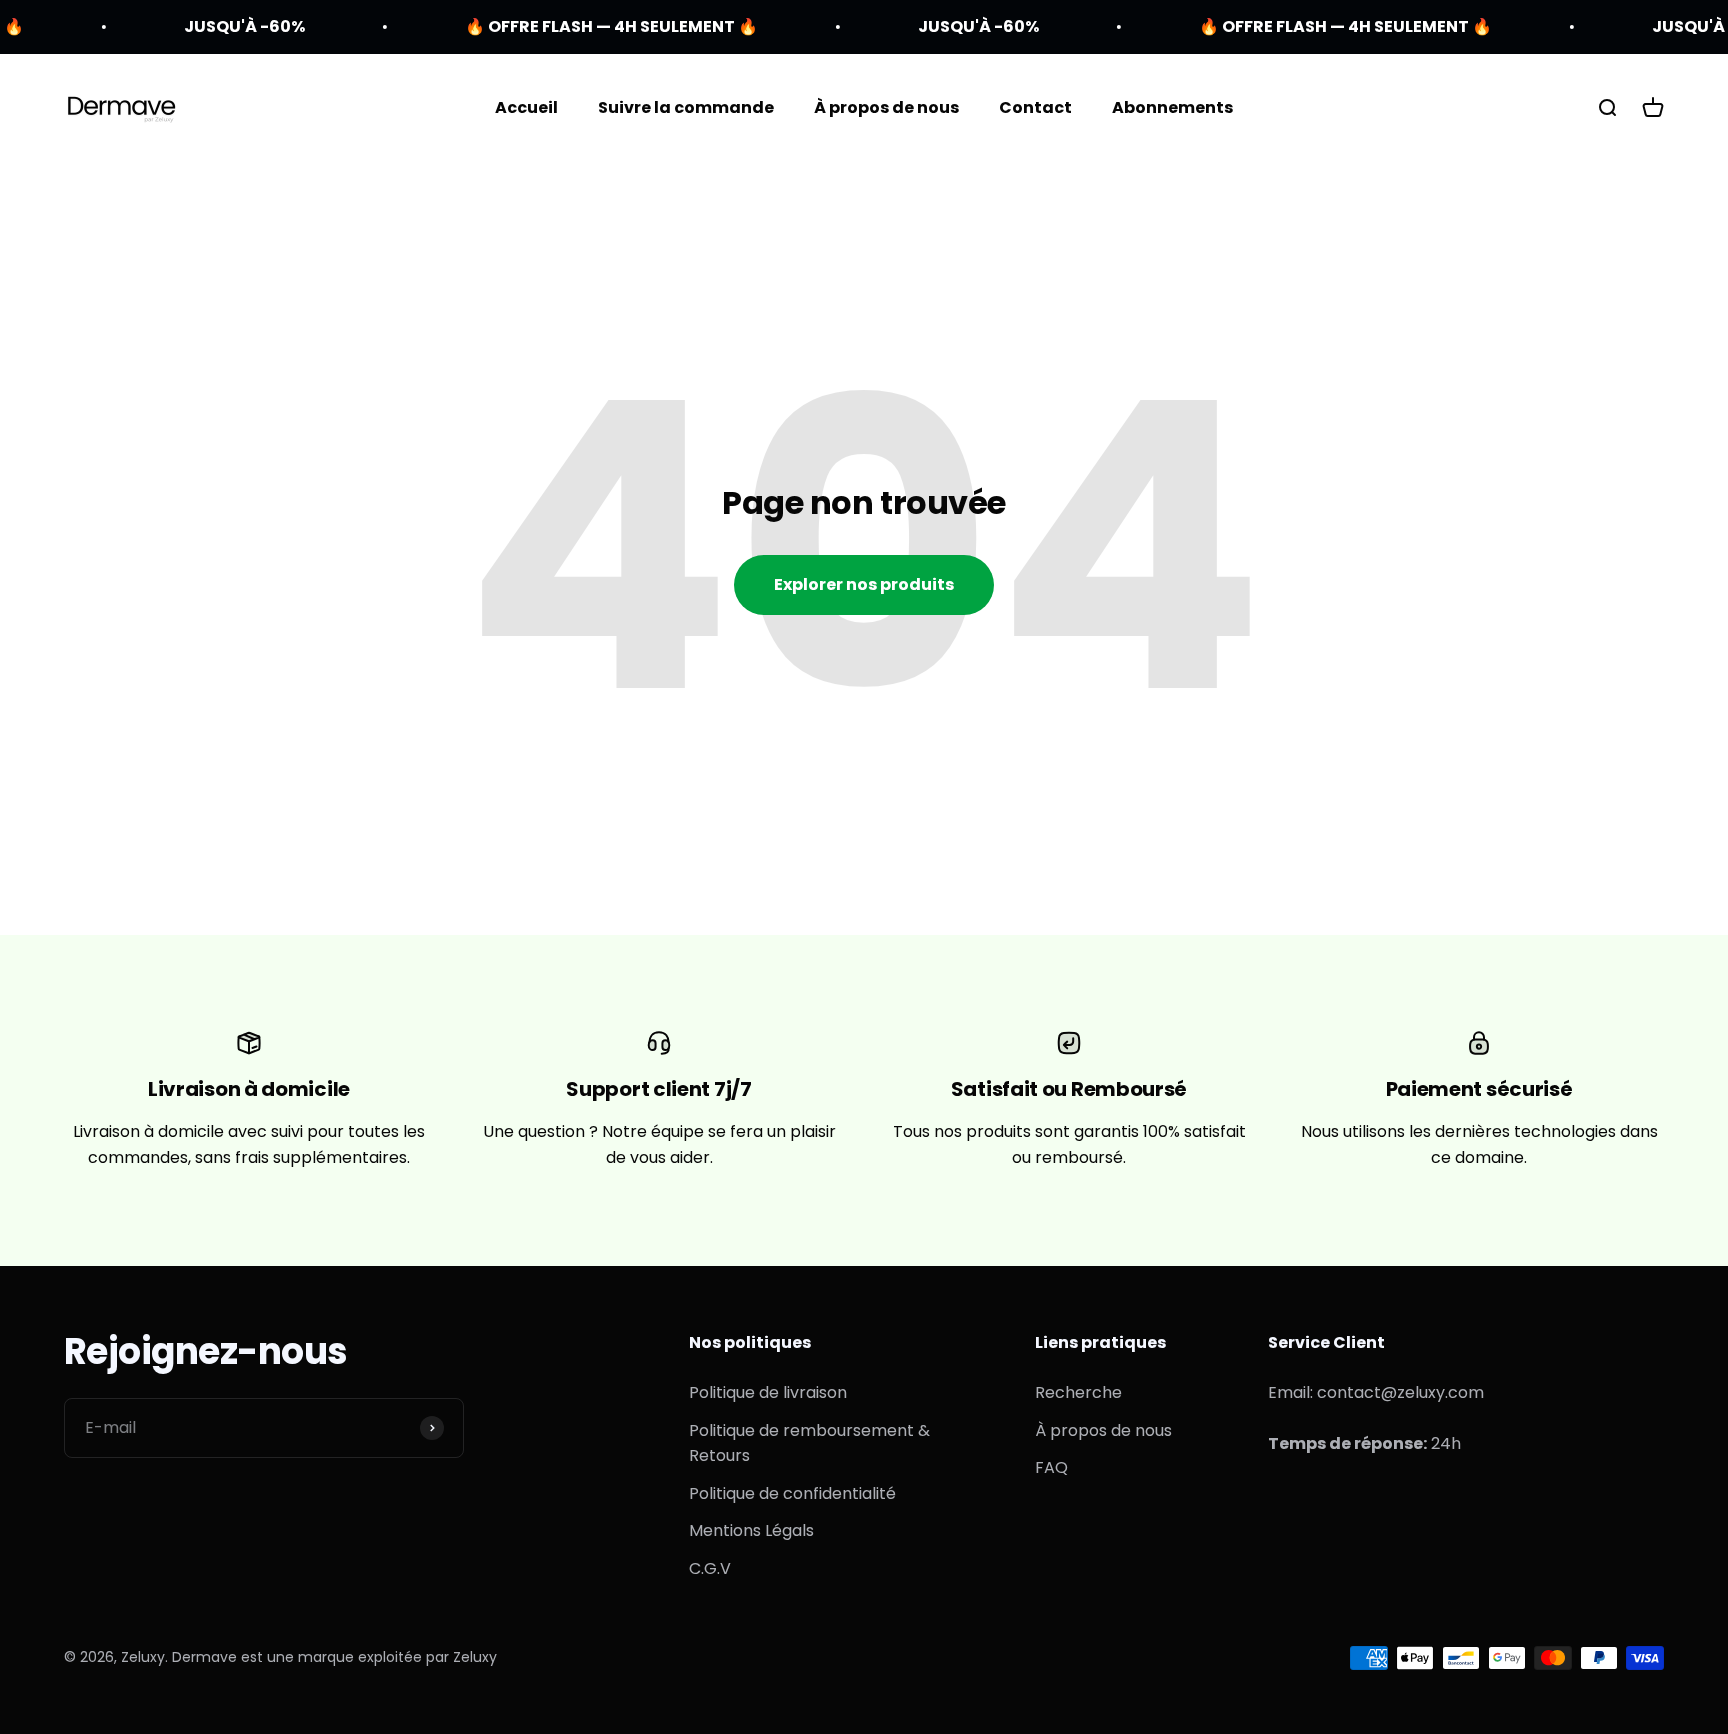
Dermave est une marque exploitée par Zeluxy (334, 1657)
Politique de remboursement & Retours (809, 1443)
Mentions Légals (751, 1530)
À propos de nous (886, 107)
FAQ (1051, 1467)
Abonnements (1172, 107)
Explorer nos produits (864, 584)
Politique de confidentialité (792, 1493)
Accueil (526, 107)
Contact (1035, 107)
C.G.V (710, 1568)
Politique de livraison (768, 1392)
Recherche (1078, 1392)
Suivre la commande (686, 107)
